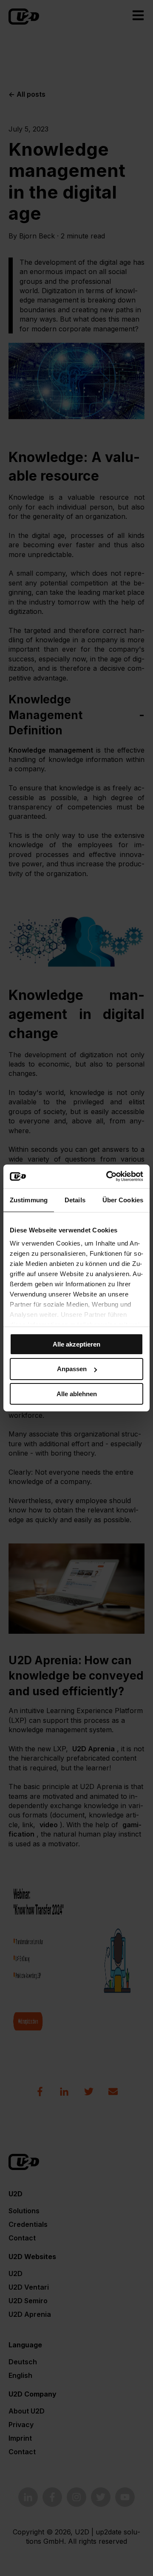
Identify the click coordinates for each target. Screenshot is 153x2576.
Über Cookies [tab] (123, 1200)
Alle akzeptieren (76, 1344)
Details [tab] (75, 1200)
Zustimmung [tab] (29, 1200)
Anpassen (72, 1369)
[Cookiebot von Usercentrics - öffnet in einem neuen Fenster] (108, 1176)
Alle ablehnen (77, 1394)
